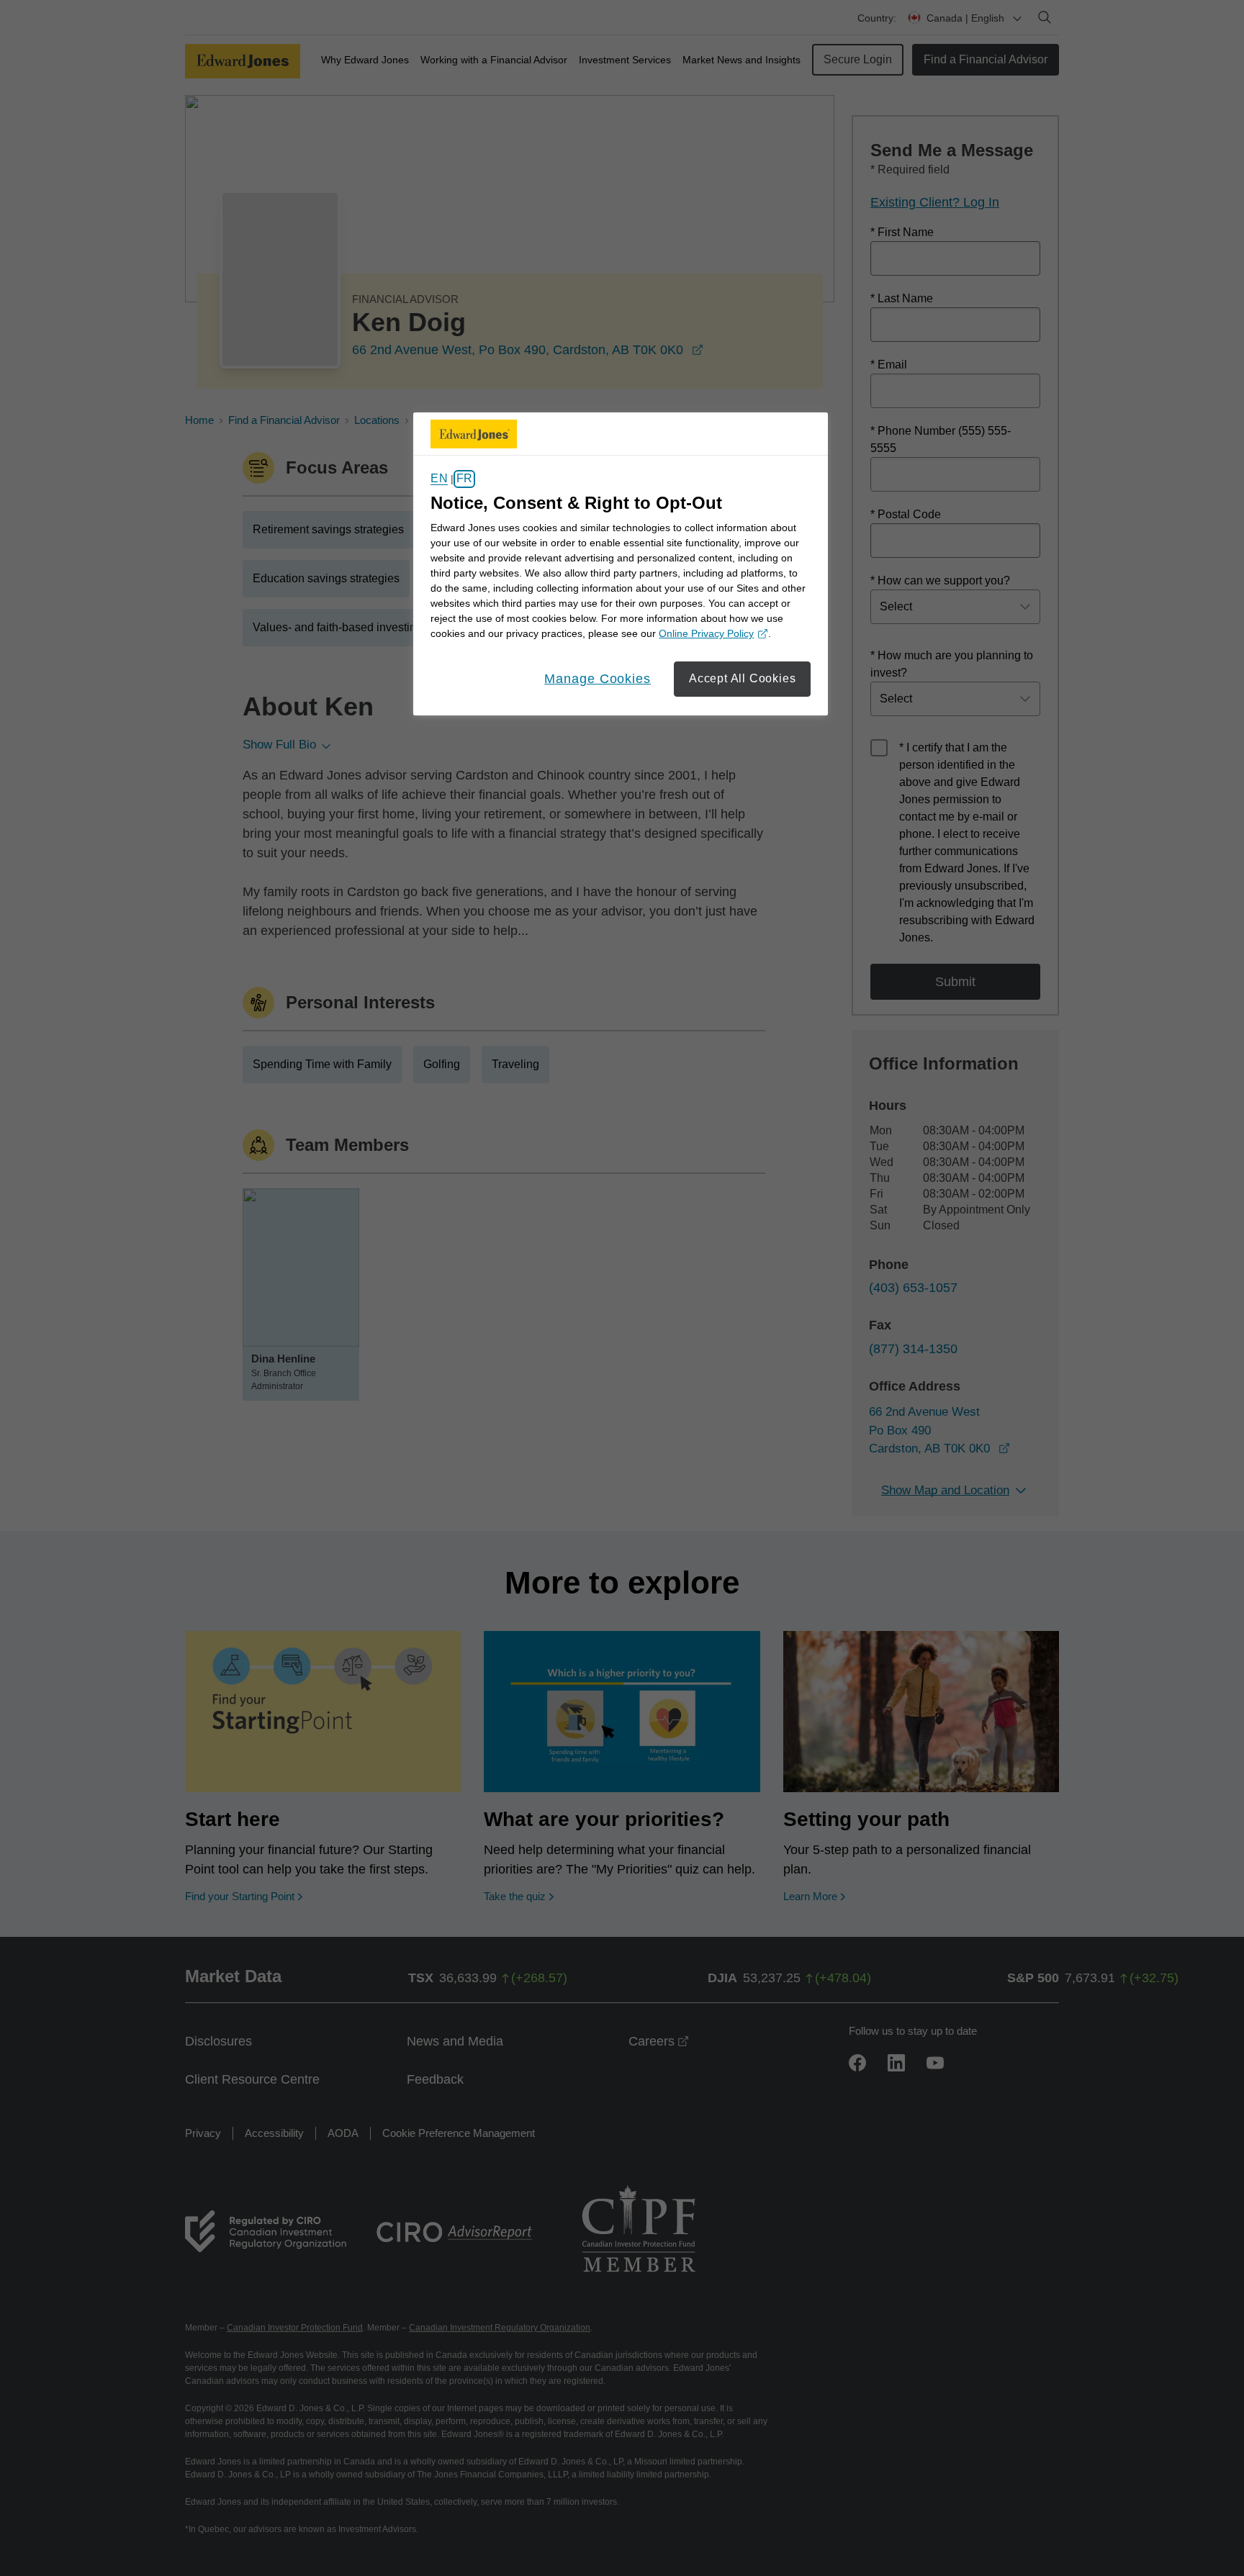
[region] (621, 564)
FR (464, 479)
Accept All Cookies (742, 678)
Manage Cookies (598, 679)
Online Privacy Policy (711, 634)
